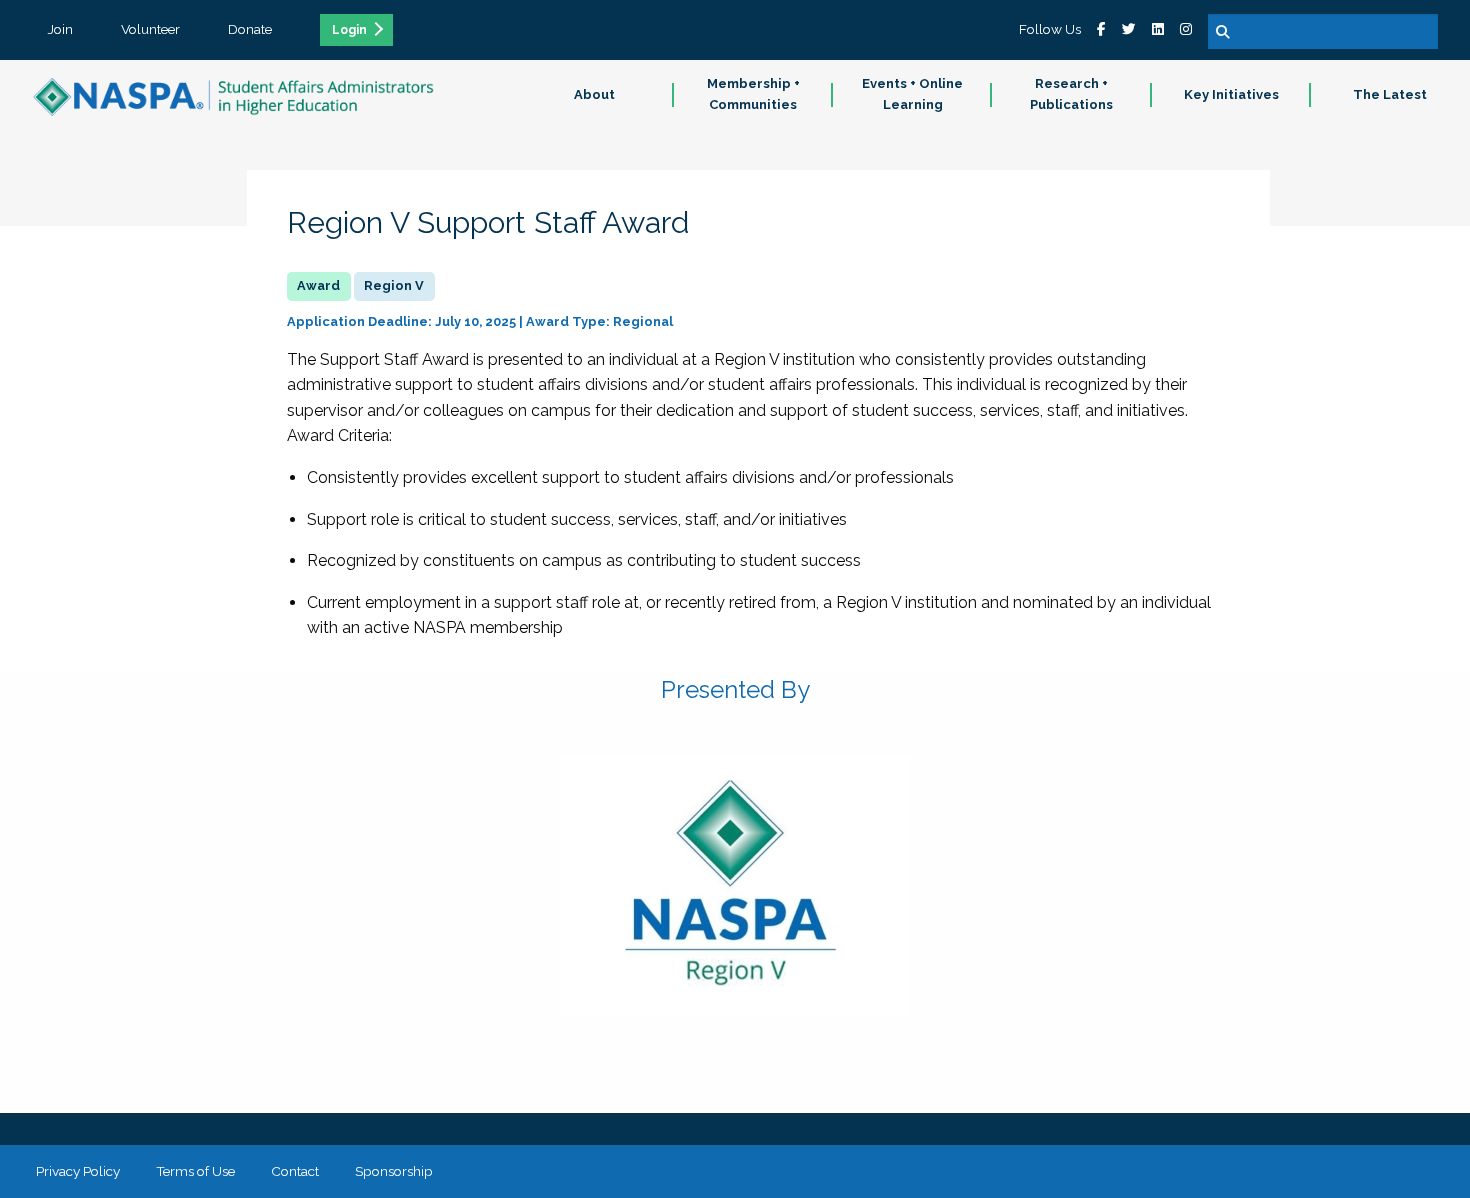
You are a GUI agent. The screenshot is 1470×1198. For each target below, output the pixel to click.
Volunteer (150, 29)
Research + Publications (1071, 94)
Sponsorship (394, 1171)
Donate (250, 29)
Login (349, 30)
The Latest (1390, 94)
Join (60, 29)
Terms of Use (195, 1171)
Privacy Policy (78, 1171)
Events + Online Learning (912, 94)
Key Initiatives (1231, 94)
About (594, 94)
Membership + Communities (753, 94)
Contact (295, 1171)
